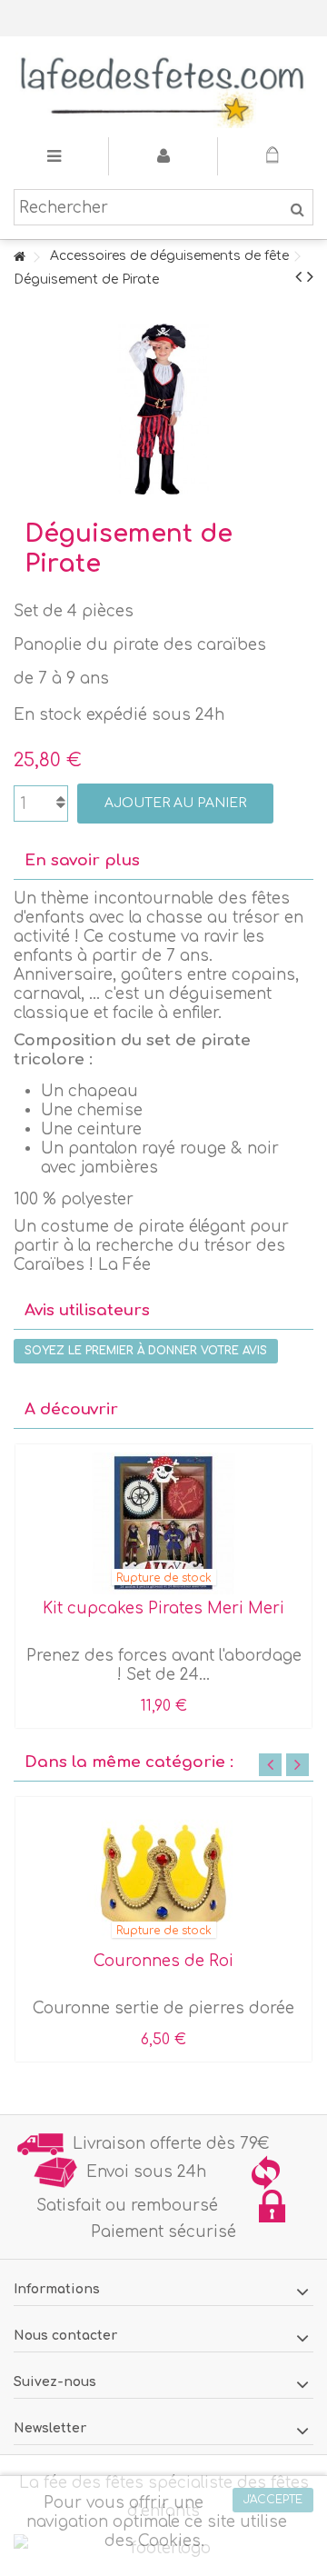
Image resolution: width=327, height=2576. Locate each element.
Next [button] (297, 1765)
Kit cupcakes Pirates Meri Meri (163, 1608)
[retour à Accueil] (19, 258)
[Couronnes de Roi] (163, 1876)
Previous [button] (270, 1765)
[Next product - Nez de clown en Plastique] (310, 277)
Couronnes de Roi (163, 1961)
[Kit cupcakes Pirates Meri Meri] (163, 1523)
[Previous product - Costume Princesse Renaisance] (298, 277)
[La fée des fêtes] (163, 87)
